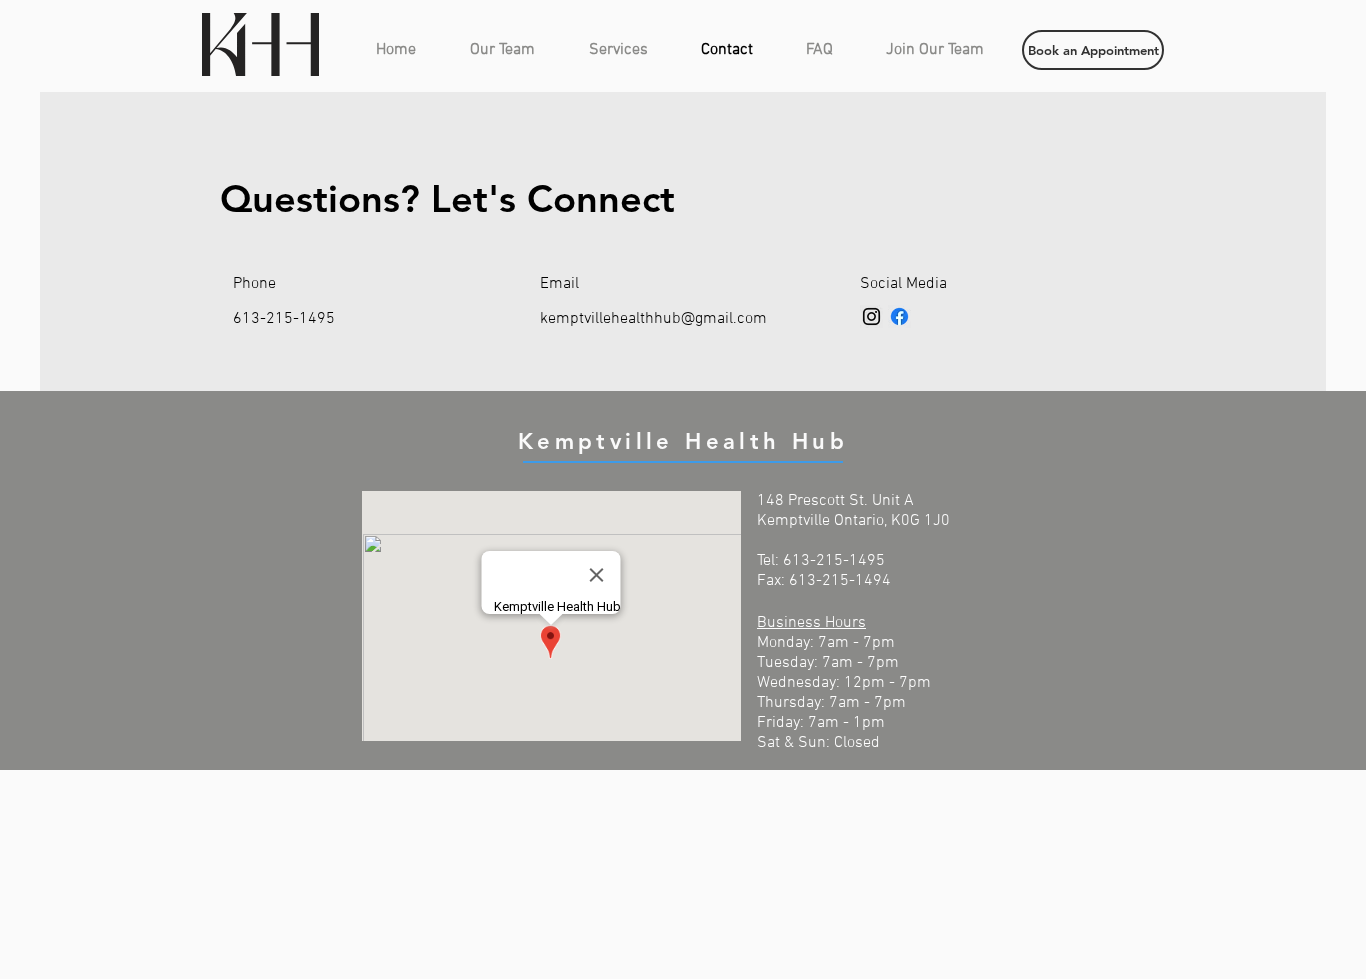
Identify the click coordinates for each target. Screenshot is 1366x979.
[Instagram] (871, 316)
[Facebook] (899, 316)
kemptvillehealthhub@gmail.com (653, 319)
